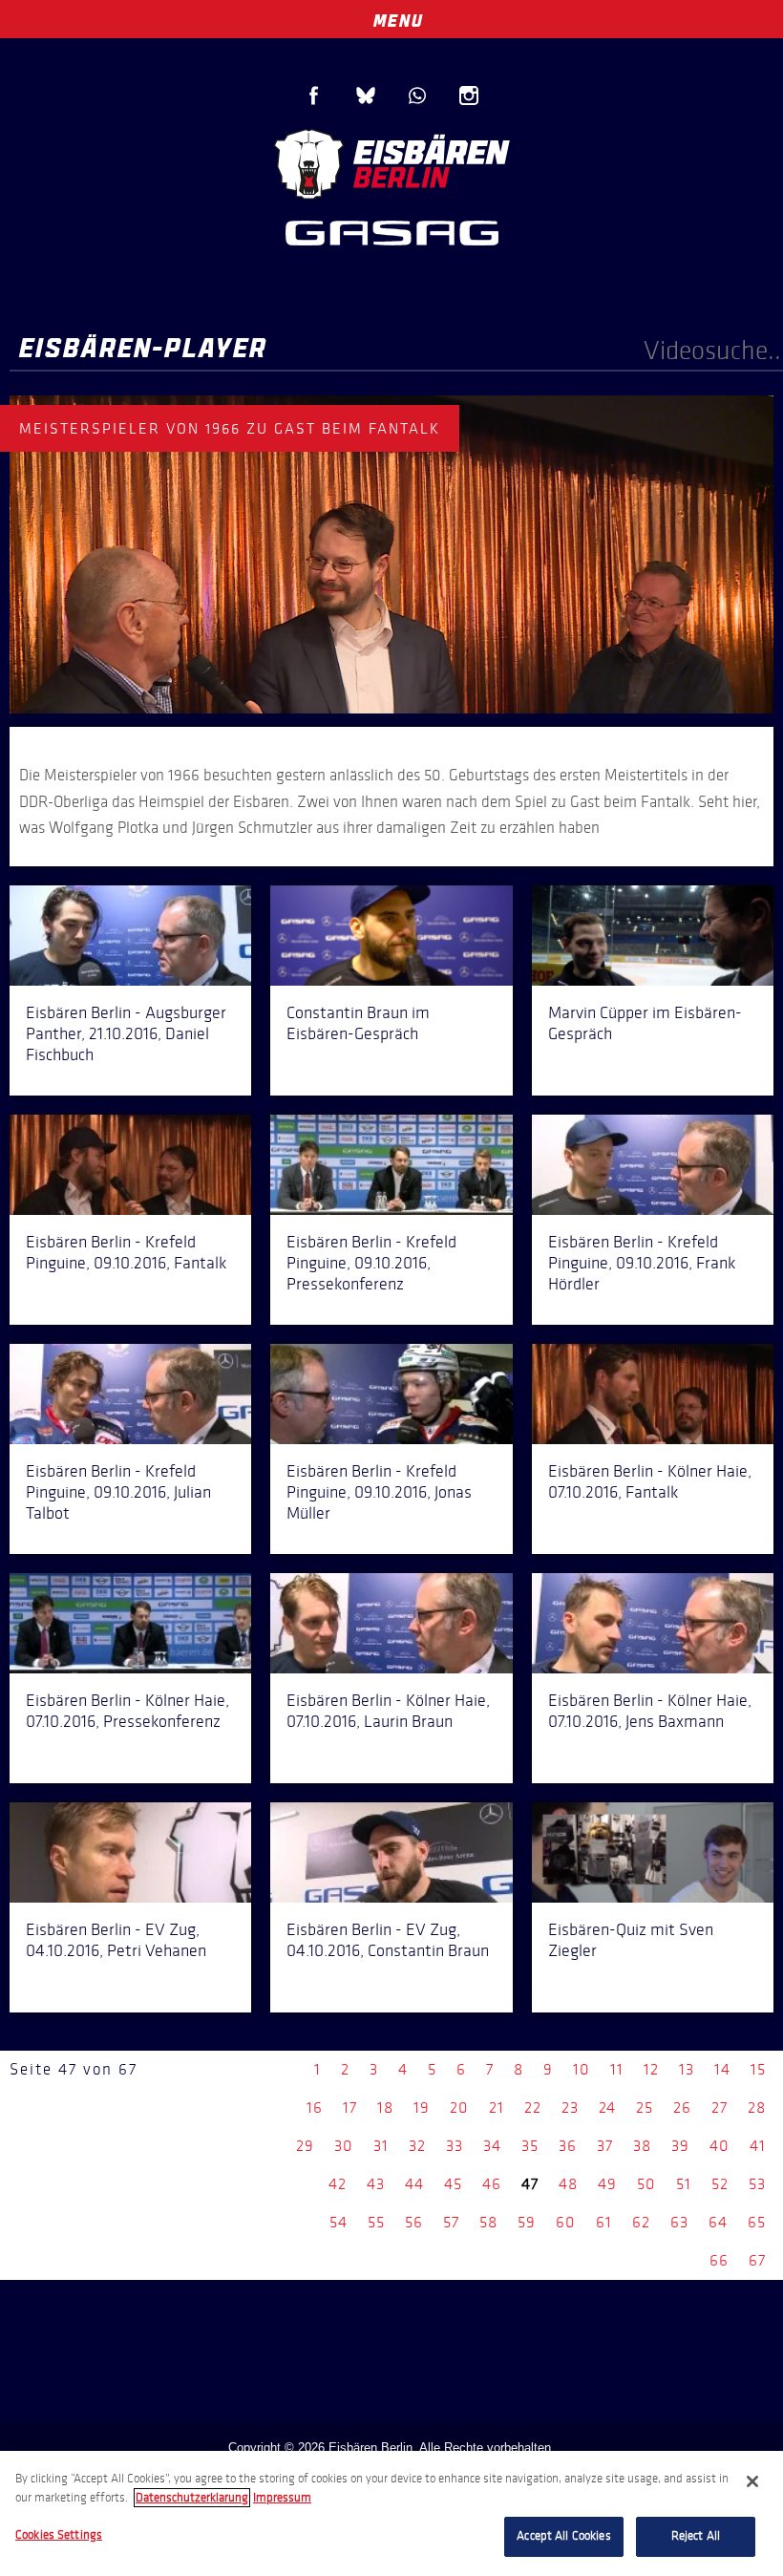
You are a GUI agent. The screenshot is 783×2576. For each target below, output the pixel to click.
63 (679, 2222)
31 (381, 2146)
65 (757, 2222)
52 (720, 2184)
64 (718, 2222)
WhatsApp (417, 96)
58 (488, 2222)
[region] (391, 2513)
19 (422, 2108)
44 (414, 2184)
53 (757, 2184)
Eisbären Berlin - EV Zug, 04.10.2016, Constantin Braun (388, 1940)
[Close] (752, 2481)
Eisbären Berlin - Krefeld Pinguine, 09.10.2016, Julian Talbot (118, 1492)
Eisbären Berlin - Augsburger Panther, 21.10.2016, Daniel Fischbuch (126, 1033)
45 (453, 2184)
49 (607, 2184)
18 (385, 2108)
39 (680, 2146)
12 (651, 2069)
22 (533, 2108)
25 (645, 2108)
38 (642, 2146)
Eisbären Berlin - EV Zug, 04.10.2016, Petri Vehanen (116, 1940)
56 (414, 2222)
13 (687, 2069)
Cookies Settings (59, 2535)
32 (417, 2146)
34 (492, 2146)
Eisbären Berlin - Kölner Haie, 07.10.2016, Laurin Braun (388, 1711)
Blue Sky (366, 96)
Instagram (469, 96)
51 (684, 2184)
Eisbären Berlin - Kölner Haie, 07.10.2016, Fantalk (650, 1481)
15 (758, 2069)
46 (492, 2184)
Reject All (696, 2536)
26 (682, 2108)
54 (339, 2222)
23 (570, 2108)
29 (305, 2146)
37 (605, 2146)
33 (455, 2146)
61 (604, 2222)
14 (722, 2069)
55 (376, 2222)
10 (582, 2069)
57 (451, 2222)
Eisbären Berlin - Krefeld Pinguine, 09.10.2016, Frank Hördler (642, 1263)
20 (459, 2108)
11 (617, 2069)
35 (530, 2146)
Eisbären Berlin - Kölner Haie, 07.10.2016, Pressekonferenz (127, 1711)
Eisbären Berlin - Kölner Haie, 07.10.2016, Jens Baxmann (650, 1711)
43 (376, 2184)
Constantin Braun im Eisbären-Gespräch (358, 1023)
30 (344, 2146)
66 (719, 2260)
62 (641, 2222)
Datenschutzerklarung (192, 2498)
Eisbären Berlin (391, 162)
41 (758, 2146)
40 (720, 2146)
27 (720, 2108)
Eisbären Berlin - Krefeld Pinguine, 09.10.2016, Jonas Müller (379, 1492)
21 (497, 2108)
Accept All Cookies (563, 2536)
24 (607, 2108)
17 (350, 2108)
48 (568, 2184)
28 (757, 2108)
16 (315, 2108)
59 (527, 2222)
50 (646, 2184)
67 (757, 2260)
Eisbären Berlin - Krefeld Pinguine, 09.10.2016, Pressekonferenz (371, 1263)
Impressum (282, 2498)
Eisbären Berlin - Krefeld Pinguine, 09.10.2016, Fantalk (126, 1252)
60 (566, 2222)
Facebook (314, 96)
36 (568, 2146)
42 (338, 2184)
